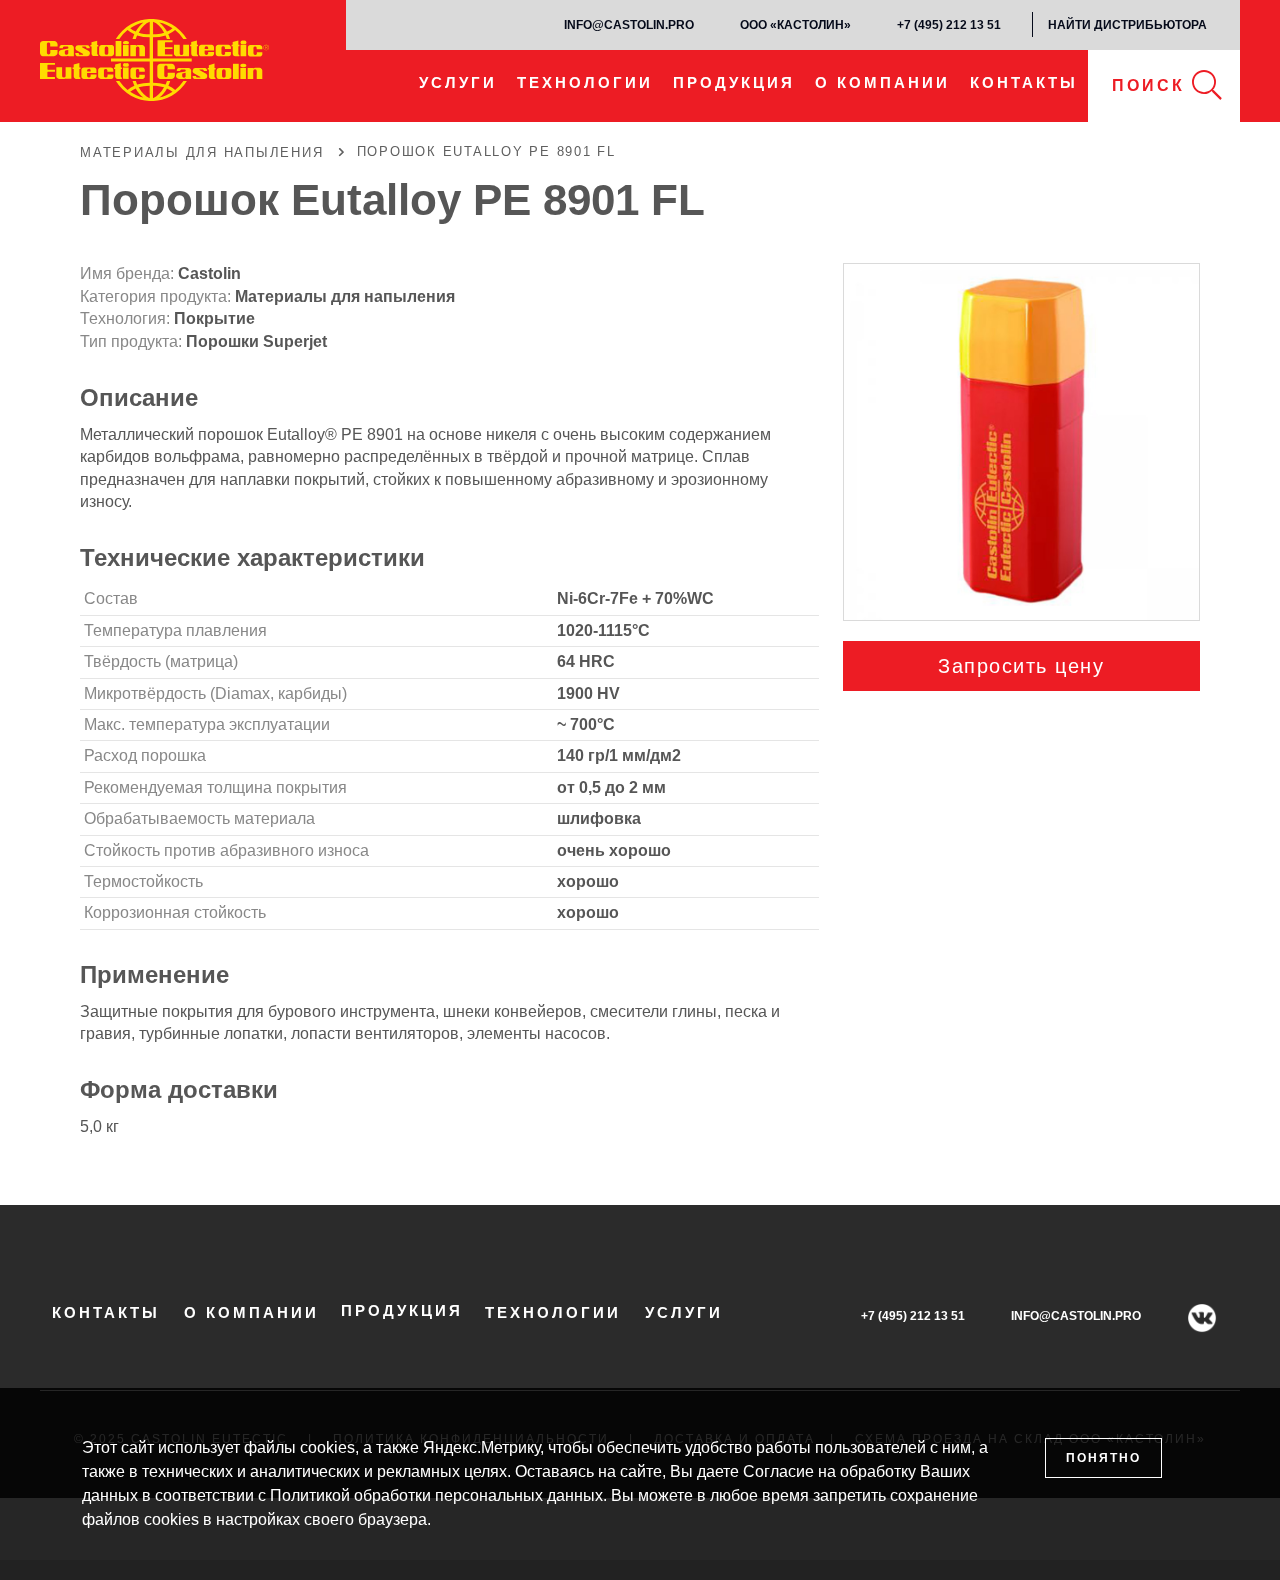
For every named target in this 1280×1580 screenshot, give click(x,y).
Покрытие (214, 318)
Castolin (209, 273)
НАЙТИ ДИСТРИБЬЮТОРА (1127, 25)
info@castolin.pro (629, 25)
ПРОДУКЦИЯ (734, 82)
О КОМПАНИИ (882, 82)
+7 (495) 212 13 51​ (949, 25)
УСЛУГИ (458, 82)
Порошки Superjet (256, 341)
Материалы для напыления (345, 296)
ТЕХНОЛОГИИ (585, 82)
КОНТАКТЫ (1024, 82)
